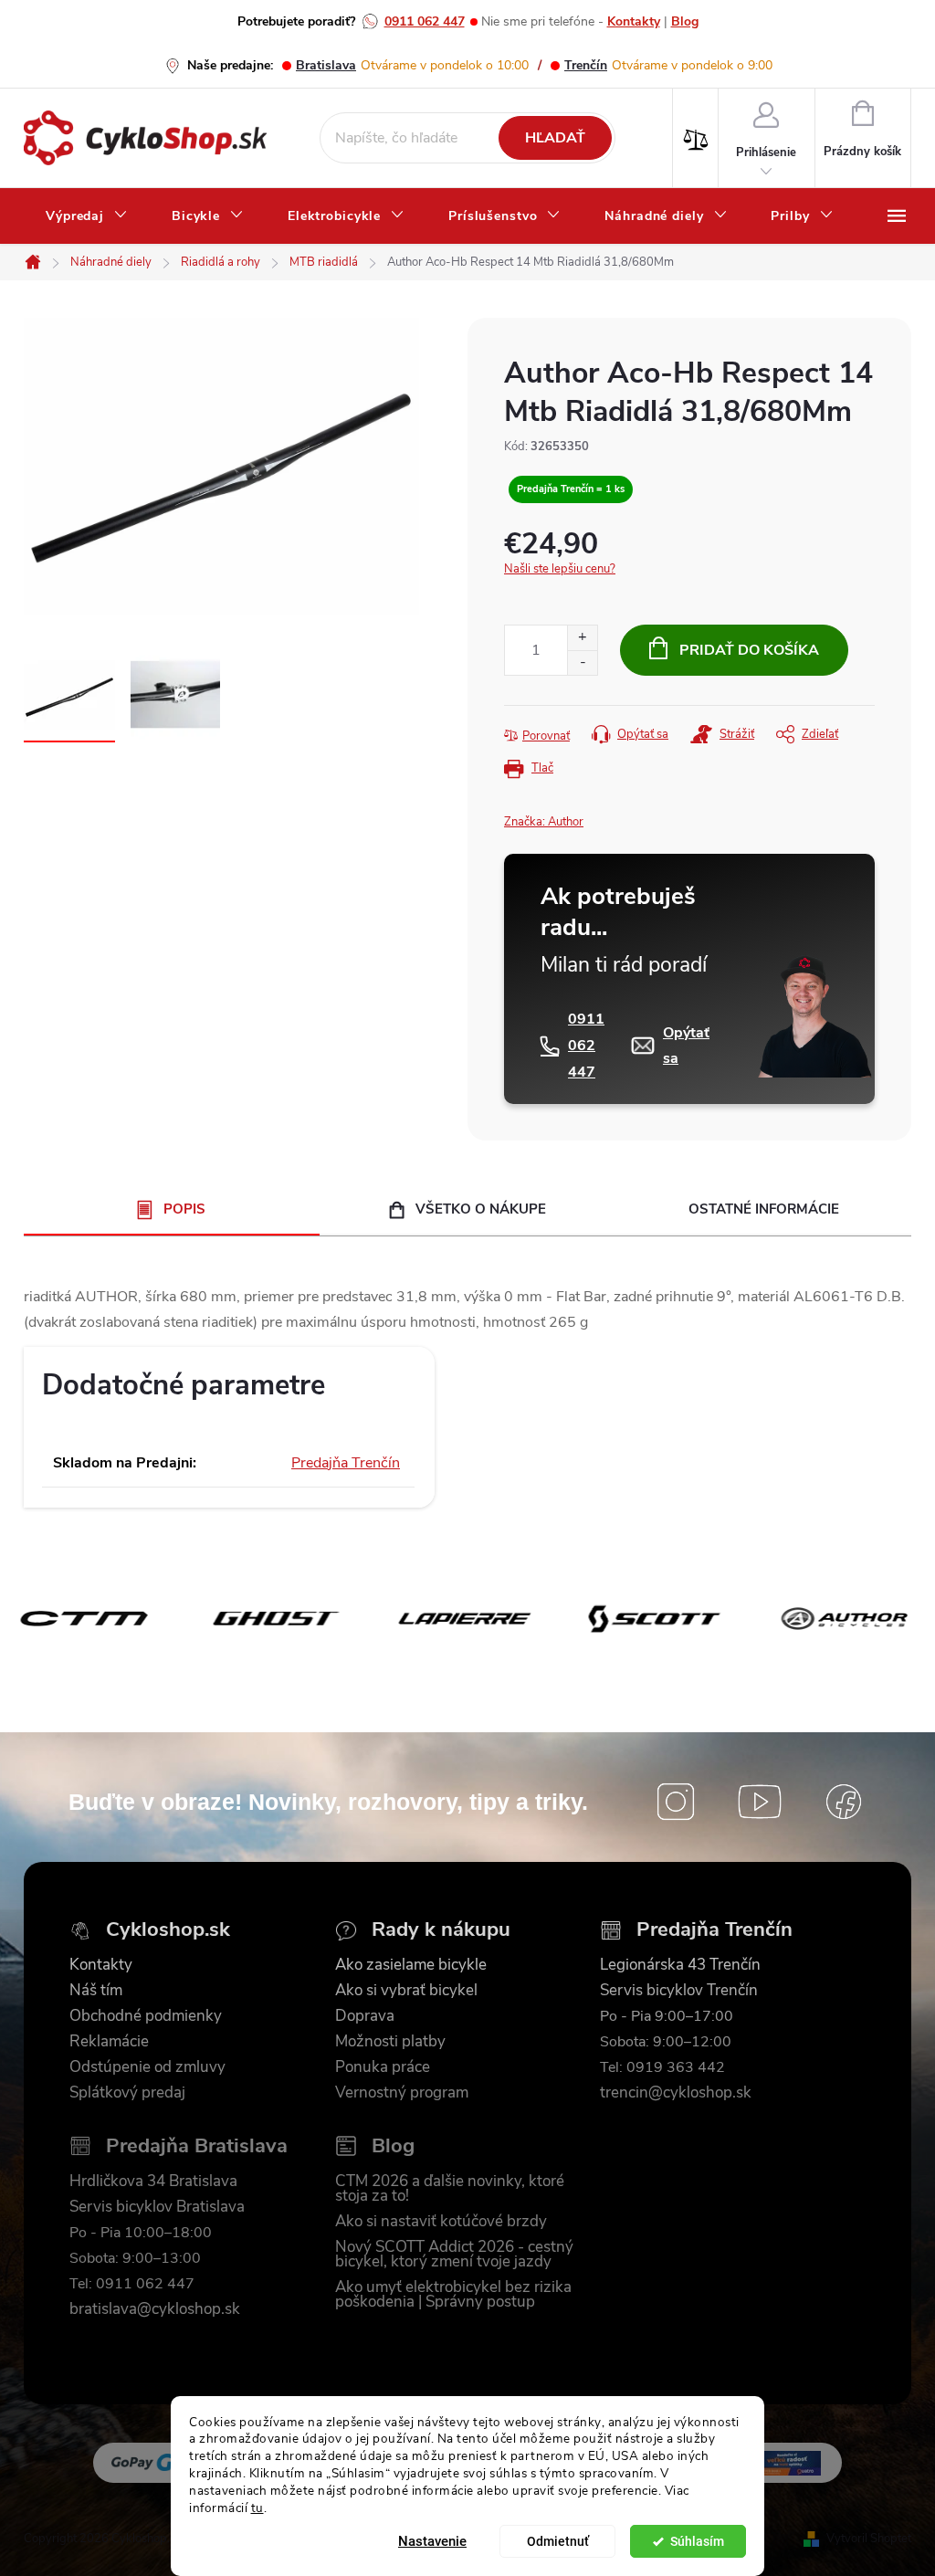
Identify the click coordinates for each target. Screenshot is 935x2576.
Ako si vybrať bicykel (406, 1991)
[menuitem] (87, 216)
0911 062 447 (425, 21)
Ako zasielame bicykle (411, 1965)
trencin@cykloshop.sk (676, 2093)
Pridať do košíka (749, 650)
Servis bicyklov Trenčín (679, 1991)
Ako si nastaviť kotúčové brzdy (441, 2222)
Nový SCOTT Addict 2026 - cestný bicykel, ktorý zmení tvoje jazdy (454, 2255)
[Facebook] (844, 1802)
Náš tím (96, 1991)
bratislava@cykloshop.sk (155, 2309)
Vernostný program (402, 2093)
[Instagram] (676, 1802)
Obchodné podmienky (146, 2016)
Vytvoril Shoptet (869, 2539)
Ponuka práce (383, 2067)
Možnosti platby (390, 2042)
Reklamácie (109, 2042)
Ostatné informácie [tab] (764, 1209)
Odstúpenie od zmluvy (147, 2067)
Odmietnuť (558, 2541)
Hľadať (555, 138)
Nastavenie (432, 2541)
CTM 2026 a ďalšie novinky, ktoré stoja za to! (450, 2189)
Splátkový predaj (127, 2093)
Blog (685, 21)
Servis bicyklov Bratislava (157, 2207)
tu (257, 2508)
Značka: (544, 822)
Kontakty (634, 21)
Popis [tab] (184, 1209)
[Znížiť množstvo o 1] (582, 662)
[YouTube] (760, 1802)
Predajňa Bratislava (197, 2146)
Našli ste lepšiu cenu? (560, 569)
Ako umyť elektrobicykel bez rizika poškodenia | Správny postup (453, 2295)
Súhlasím (697, 2541)
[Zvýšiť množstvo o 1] (582, 638)
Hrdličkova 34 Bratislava (153, 2182)
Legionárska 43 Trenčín (680, 1965)
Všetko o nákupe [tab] (481, 1209)
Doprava (365, 2016)
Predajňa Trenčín (346, 1463)
